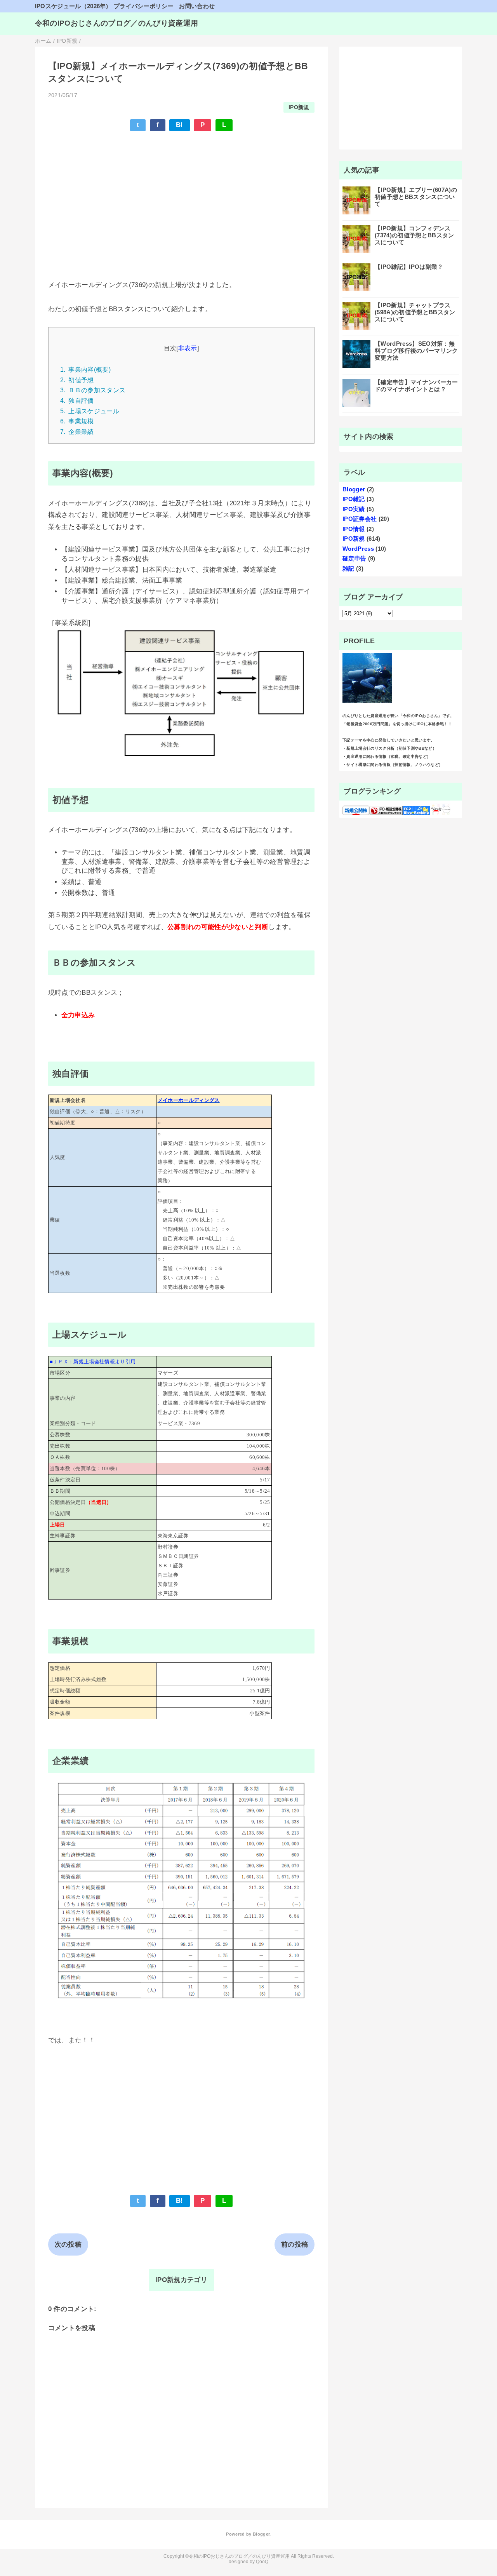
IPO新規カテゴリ (181, 2280)
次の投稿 (68, 2244)
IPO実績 (354, 509)
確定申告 (354, 558)
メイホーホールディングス (189, 1100)
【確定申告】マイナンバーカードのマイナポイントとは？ (416, 386)
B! (180, 125)
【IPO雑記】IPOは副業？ (409, 267)
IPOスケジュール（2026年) (71, 6)
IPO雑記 (354, 499)
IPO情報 (354, 529)
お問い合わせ (197, 6)
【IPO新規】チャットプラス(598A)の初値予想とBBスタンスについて (415, 312)
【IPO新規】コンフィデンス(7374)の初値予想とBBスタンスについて (414, 235)
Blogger (354, 489)
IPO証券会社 (360, 519)
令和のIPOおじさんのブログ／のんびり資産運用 (117, 23)
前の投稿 (295, 2244)
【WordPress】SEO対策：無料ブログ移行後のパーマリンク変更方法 (416, 351)
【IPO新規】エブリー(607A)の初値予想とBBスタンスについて (416, 197)
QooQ (262, 2562)
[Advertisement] (182, 195)
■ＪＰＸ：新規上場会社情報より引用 (93, 1362)
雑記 (348, 568)
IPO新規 (299, 107)
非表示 (188, 348)
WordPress (358, 549)
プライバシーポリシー (143, 6)
